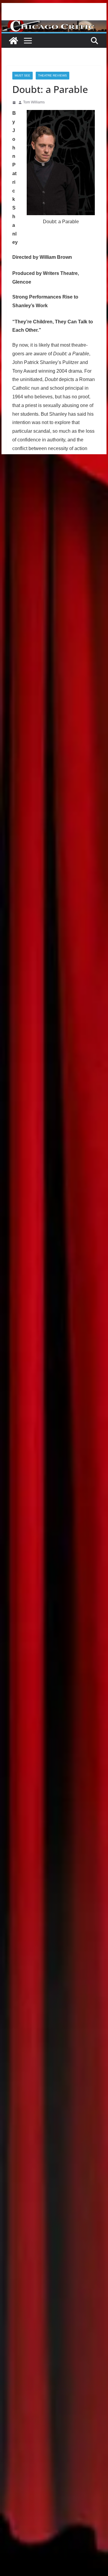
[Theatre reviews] (54, 24)
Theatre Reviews (52, 75)
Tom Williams (34, 102)
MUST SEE (22, 75)
